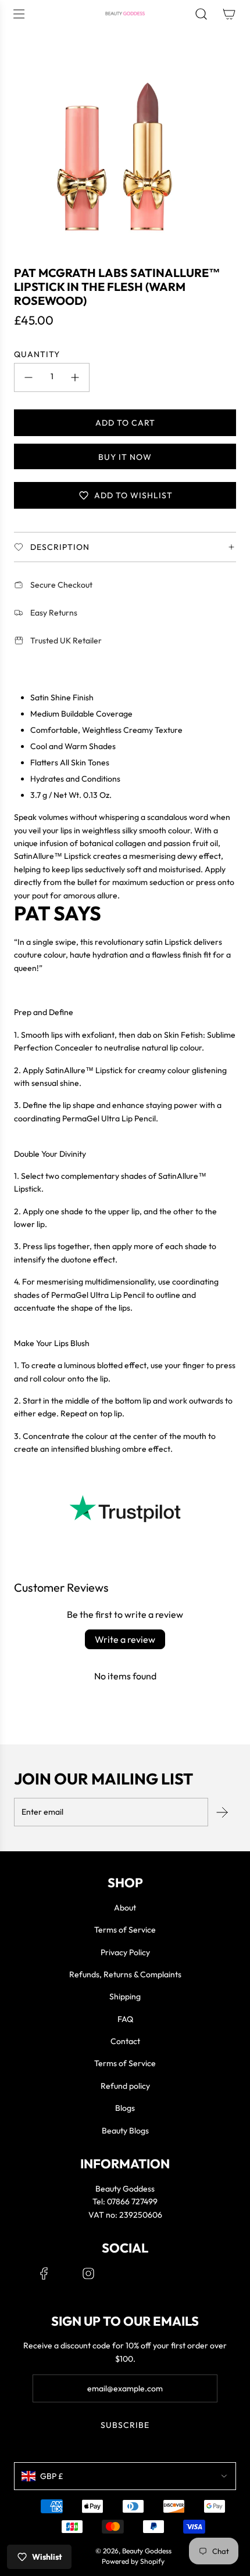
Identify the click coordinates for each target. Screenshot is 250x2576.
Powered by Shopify (133, 2561)
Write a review (125, 1639)
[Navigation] (19, 14)
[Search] (201, 14)
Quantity (37, 354)
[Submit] (222, 1812)
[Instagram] (88, 2273)
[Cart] (229, 14)
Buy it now (125, 457)
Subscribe (125, 2425)
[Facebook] (44, 2273)
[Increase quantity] (75, 377)
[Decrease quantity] (28, 377)
